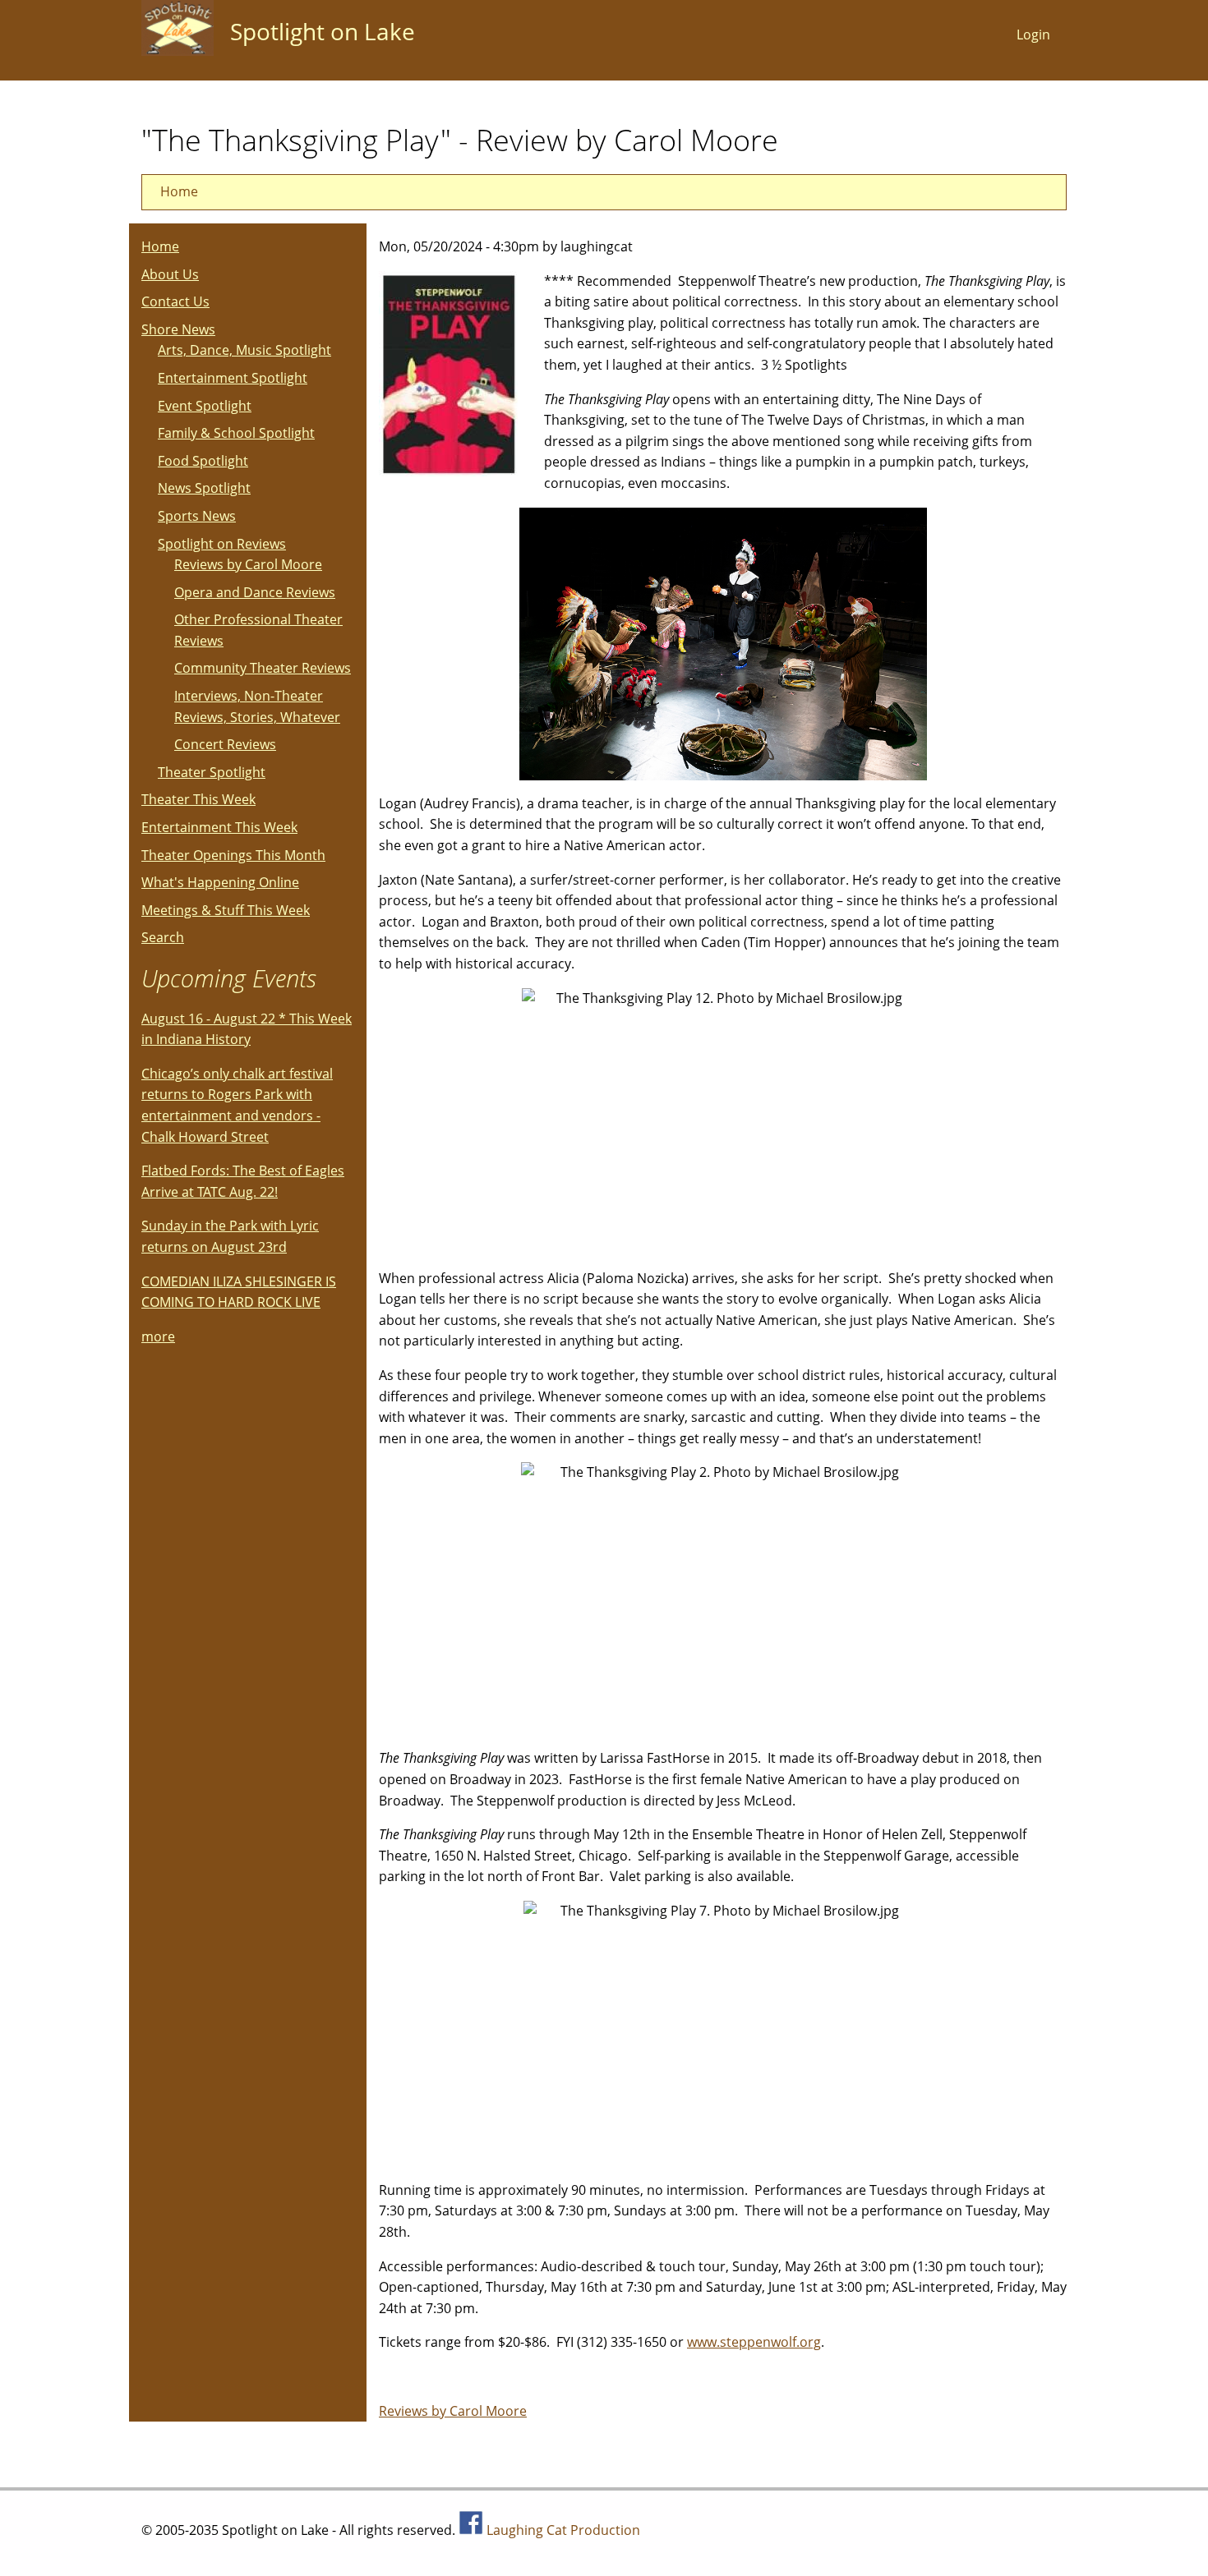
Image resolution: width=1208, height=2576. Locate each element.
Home (179, 191)
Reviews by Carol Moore (453, 2411)
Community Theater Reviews (263, 668)
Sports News (197, 516)
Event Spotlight (205, 406)
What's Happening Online (220, 882)
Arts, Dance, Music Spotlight (244, 350)
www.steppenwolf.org (754, 2342)
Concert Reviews (225, 744)
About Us (170, 274)
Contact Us (175, 301)
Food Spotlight (203, 461)
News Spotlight (204, 488)
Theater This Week (198, 799)
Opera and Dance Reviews (255, 592)
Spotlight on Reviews (222, 544)
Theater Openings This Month (233, 855)
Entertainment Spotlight (233, 378)
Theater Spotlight (212, 772)
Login (1033, 34)
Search (163, 937)
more (158, 1336)
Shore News (178, 329)
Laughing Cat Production (563, 2530)
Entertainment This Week (219, 827)
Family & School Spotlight (236, 433)
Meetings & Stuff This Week (226, 910)
